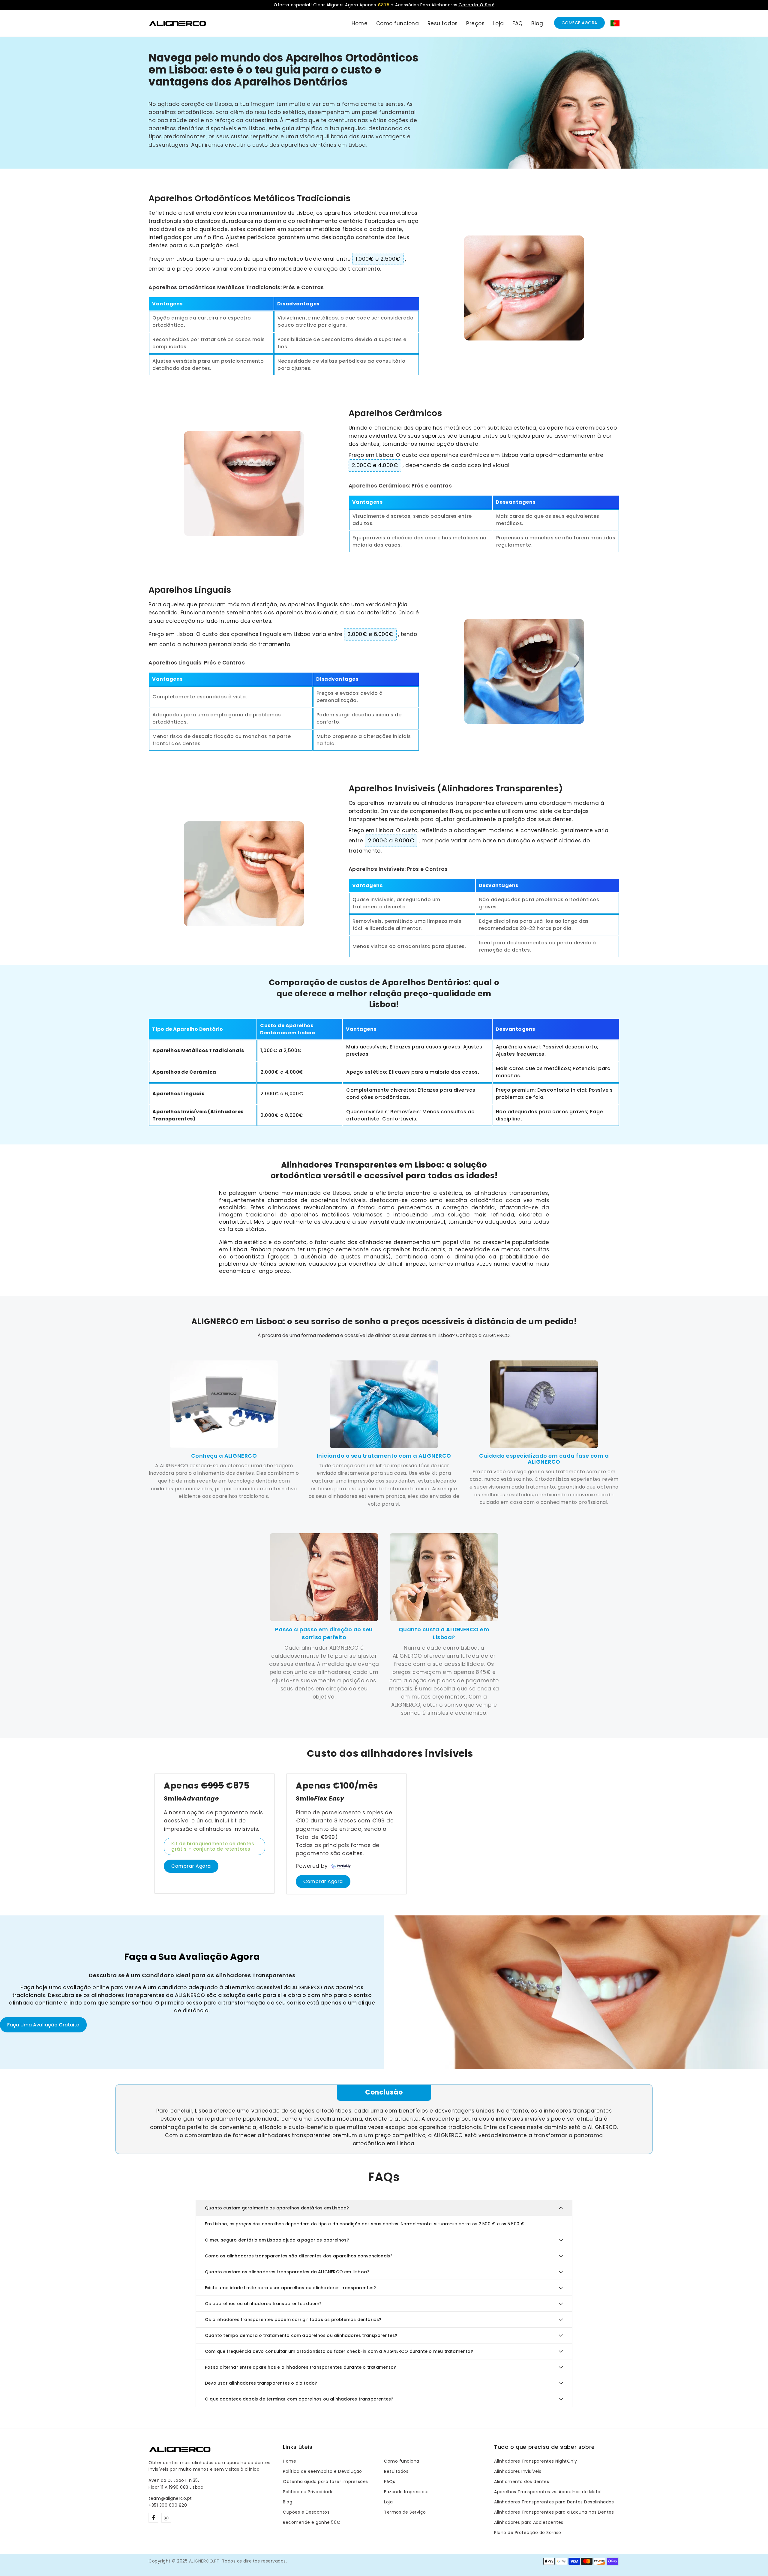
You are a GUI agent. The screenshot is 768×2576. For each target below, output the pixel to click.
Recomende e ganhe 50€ (312, 2522)
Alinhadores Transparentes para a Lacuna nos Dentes (554, 2512)
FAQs (390, 2482)
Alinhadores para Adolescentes (529, 2522)
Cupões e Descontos (306, 2512)
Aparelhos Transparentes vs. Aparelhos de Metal (548, 2492)
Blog (288, 2502)
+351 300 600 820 (168, 2505)
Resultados (396, 2471)
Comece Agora (579, 23)
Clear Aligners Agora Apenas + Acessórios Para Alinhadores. (384, 5)
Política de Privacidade (308, 2492)
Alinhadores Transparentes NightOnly (536, 2461)
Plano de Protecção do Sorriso (528, 2533)
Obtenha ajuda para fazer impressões (325, 2482)
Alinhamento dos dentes (522, 2482)
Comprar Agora (191, 1866)
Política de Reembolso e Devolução (322, 2471)
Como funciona (402, 2461)
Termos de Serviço (405, 2512)
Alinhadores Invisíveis (518, 2471)
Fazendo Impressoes (407, 2492)
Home (289, 2461)
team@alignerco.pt (170, 2498)
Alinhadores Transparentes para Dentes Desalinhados (554, 2502)
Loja (388, 2502)
